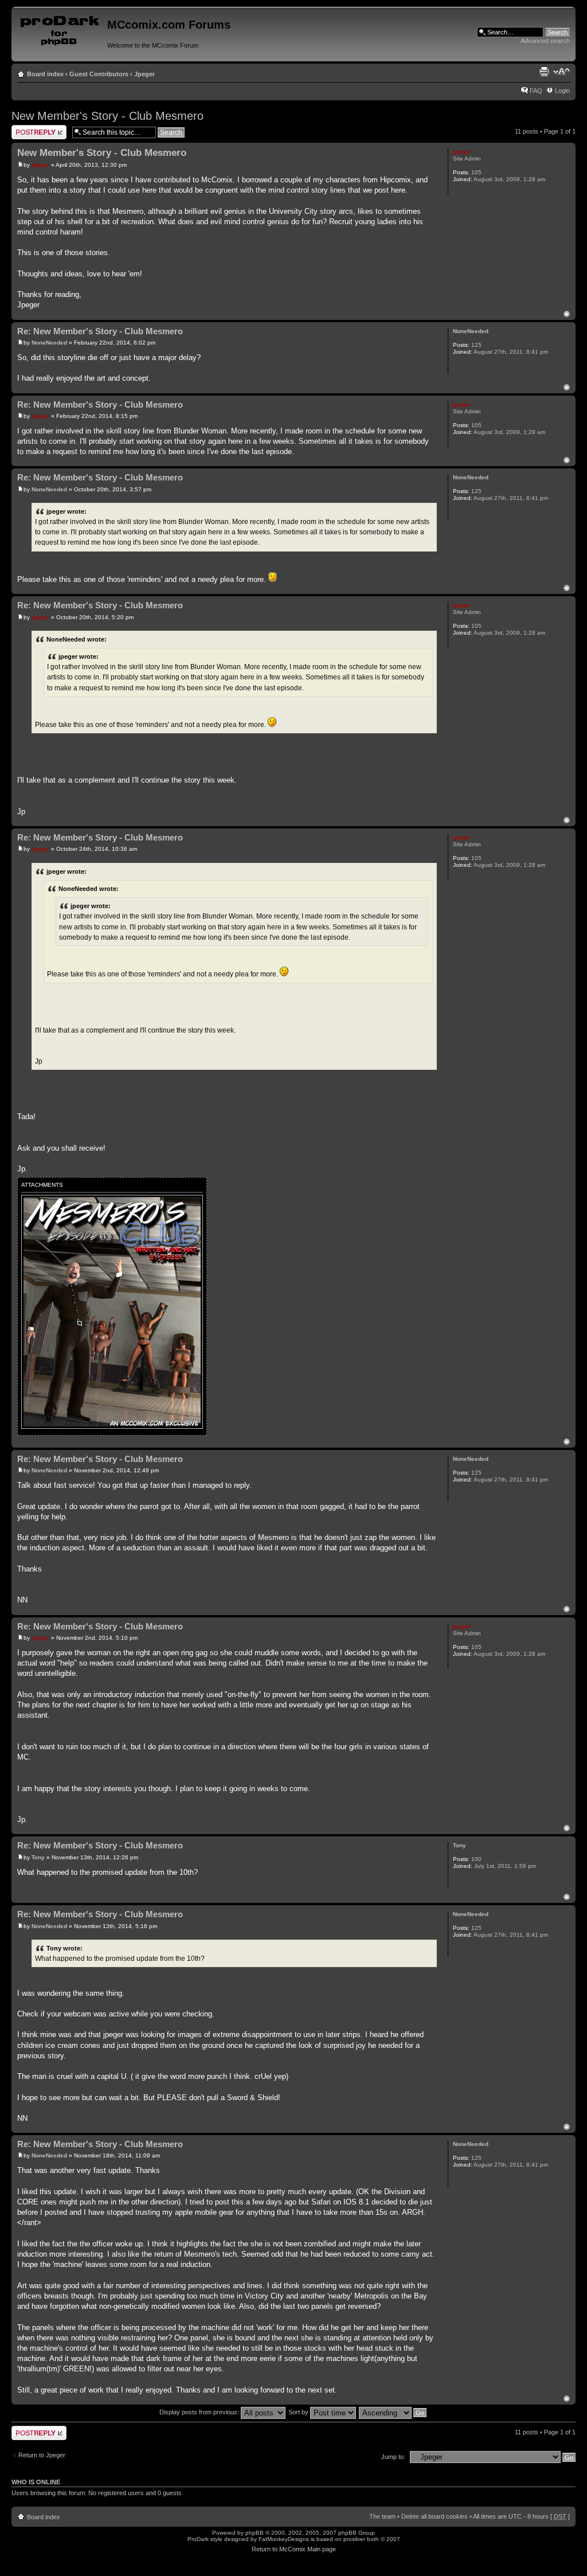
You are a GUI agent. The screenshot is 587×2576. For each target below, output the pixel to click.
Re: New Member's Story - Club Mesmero (100, 331)
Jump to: (393, 2457)
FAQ (536, 91)
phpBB (255, 2533)
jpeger (40, 165)
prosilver (354, 2539)
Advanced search (545, 41)
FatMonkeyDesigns (284, 2539)
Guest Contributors (99, 74)
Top (567, 314)
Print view (544, 72)
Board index (45, 74)
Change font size (561, 72)
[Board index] (61, 28)
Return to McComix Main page (294, 2549)
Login (562, 91)
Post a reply (28, 128)
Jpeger (144, 74)
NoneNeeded (49, 343)
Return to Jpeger (42, 2455)
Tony (38, 1857)
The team (382, 2516)
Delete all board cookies (435, 2516)
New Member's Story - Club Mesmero (107, 116)
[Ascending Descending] (393, 2412)
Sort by (299, 2412)
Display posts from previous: (200, 2412)
